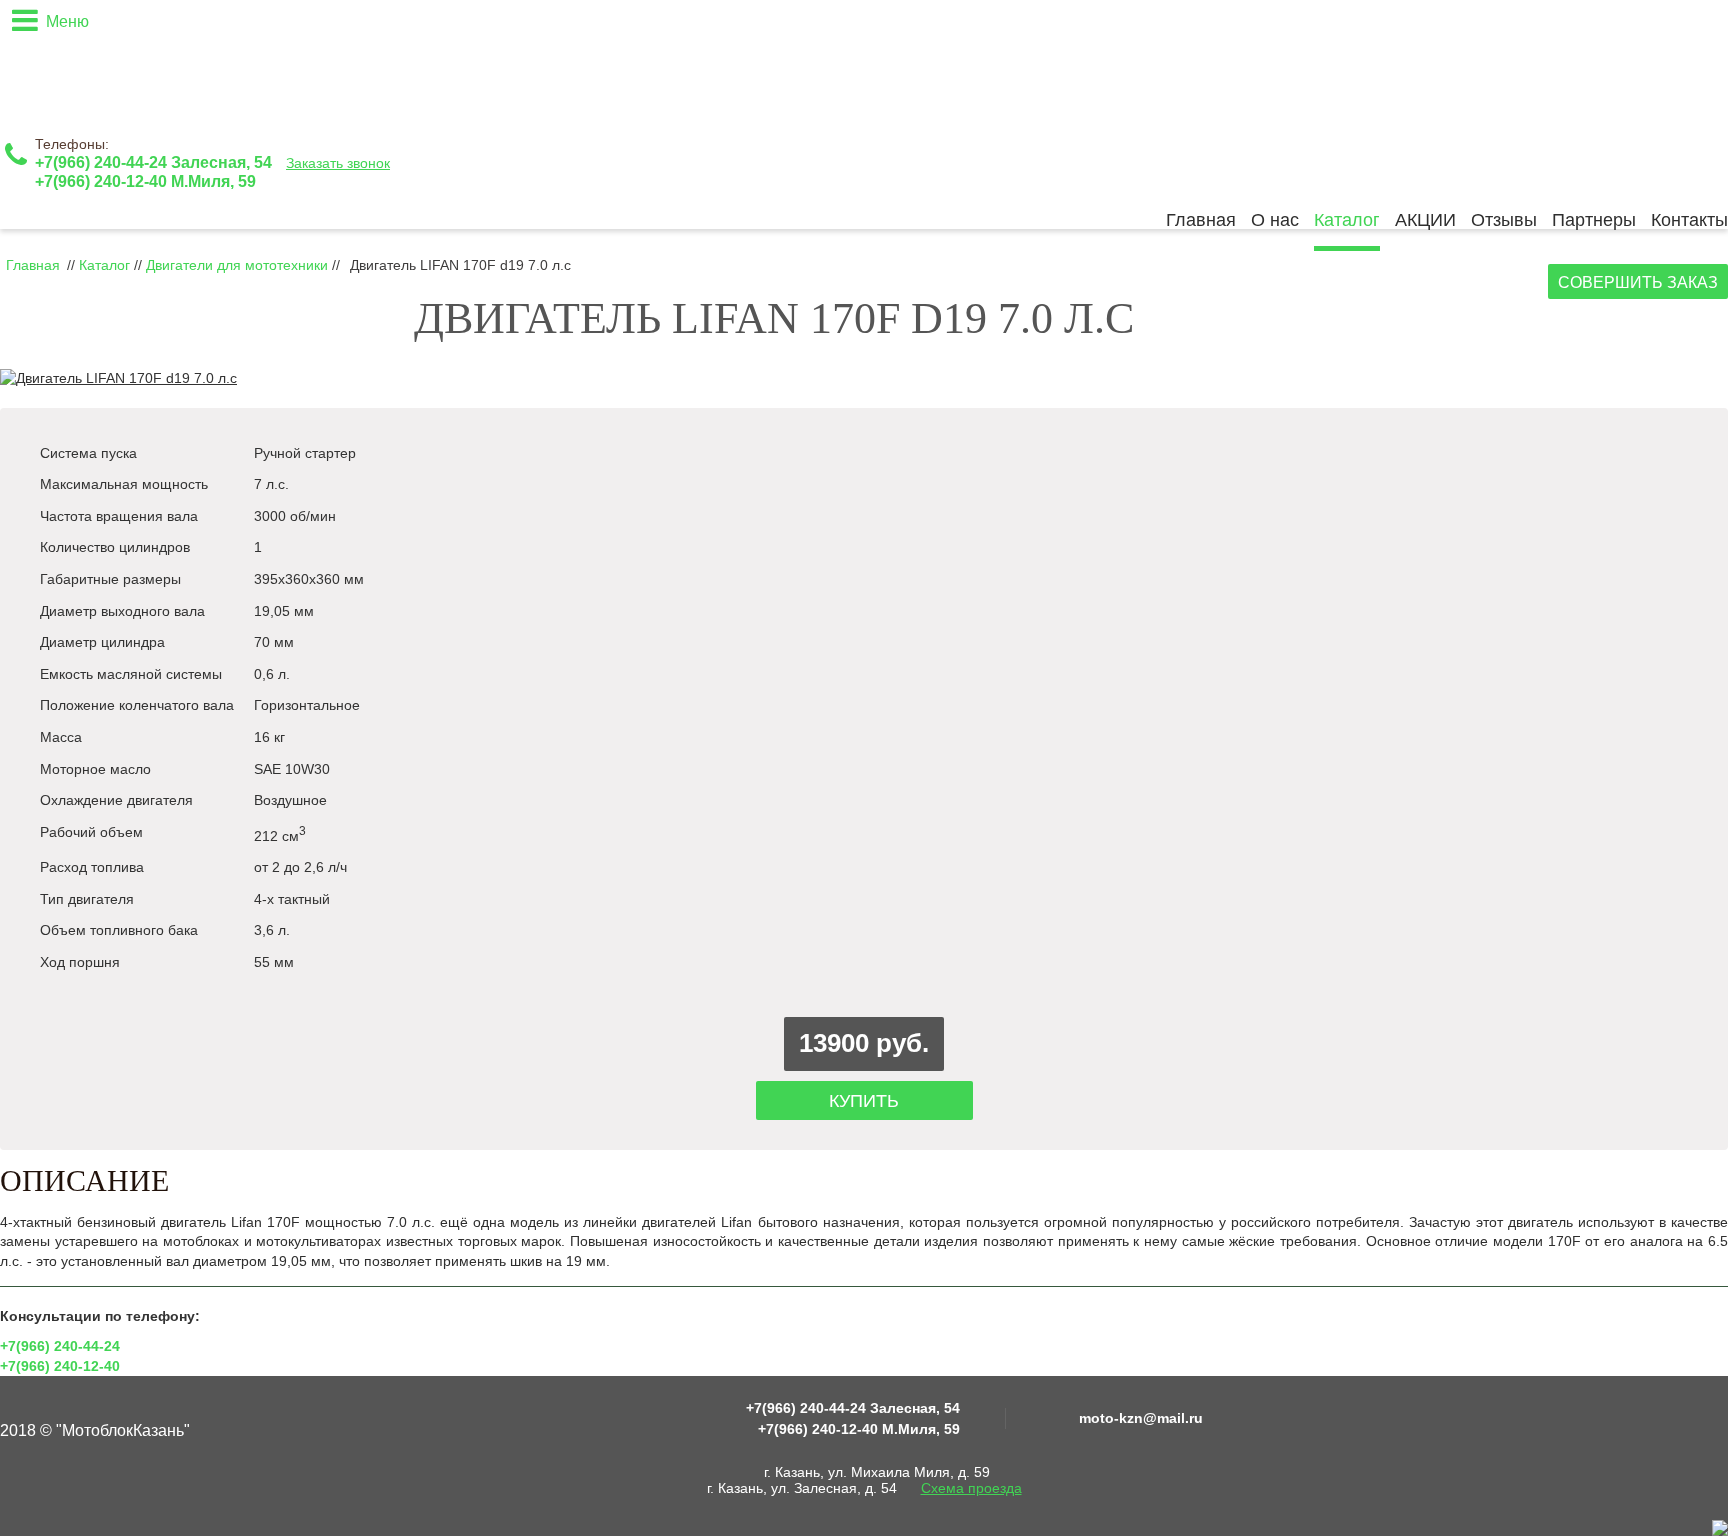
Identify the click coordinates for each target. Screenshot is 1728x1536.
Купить (864, 1101)
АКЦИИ (1425, 220)
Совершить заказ (1638, 282)
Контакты (1689, 220)
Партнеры (1594, 220)
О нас (1275, 220)
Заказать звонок (338, 163)
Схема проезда (971, 1488)
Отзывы (1504, 220)
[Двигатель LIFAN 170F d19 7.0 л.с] (118, 378)
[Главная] (125, 61)
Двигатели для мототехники (239, 265)
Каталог (1347, 220)
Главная (1201, 220)
